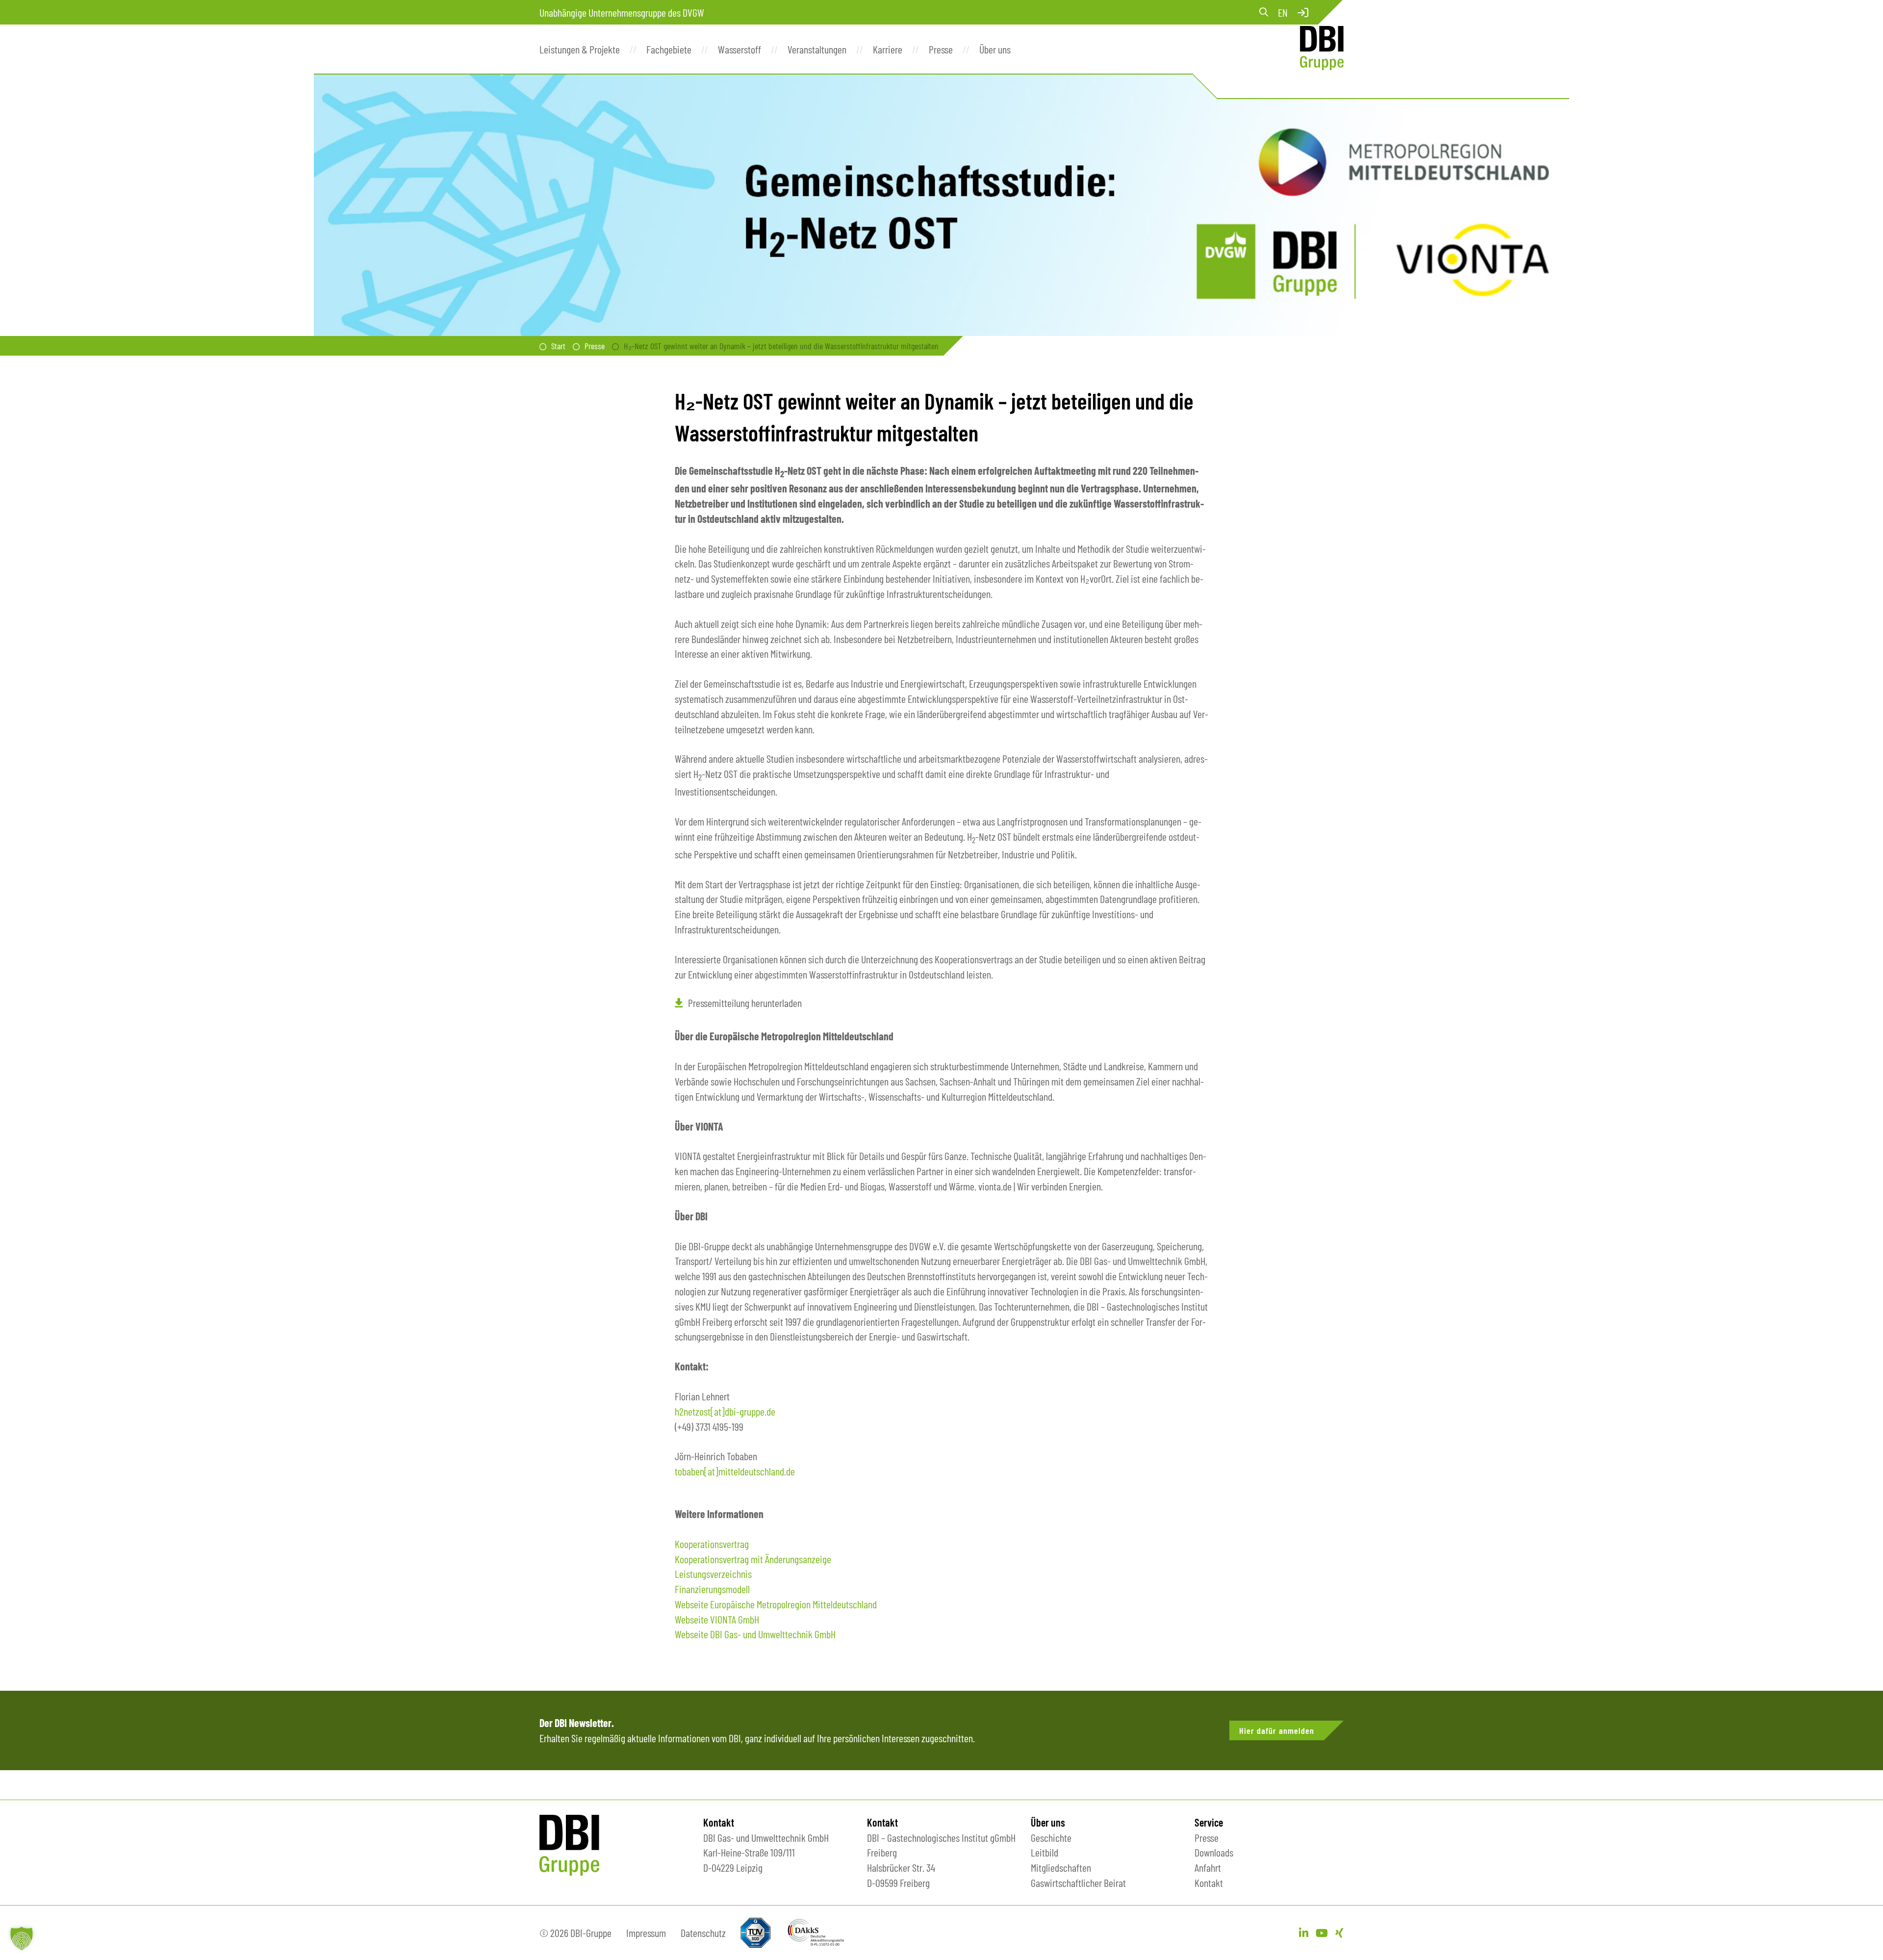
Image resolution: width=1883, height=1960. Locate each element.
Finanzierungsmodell (712, 1589)
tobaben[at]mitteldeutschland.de (735, 1471)
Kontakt (1209, 1883)
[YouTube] (1322, 1933)
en (1283, 12)
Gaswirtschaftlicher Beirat (1078, 1883)
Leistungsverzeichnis (713, 1573)
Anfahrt (1208, 1867)
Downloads (1214, 1852)
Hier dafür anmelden (1277, 1730)
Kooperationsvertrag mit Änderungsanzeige (753, 1559)
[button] (22, 1938)
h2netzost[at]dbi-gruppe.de (725, 1411)
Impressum (646, 1933)
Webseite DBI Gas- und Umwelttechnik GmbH (755, 1634)
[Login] (1303, 12)
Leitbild (1044, 1852)
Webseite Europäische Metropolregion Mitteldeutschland (776, 1604)
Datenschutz (703, 1933)
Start (558, 346)
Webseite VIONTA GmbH (717, 1619)
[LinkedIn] (1304, 1933)
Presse (595, 346)
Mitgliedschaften (1061, 1867)
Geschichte (1051, 1837)
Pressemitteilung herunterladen (745, 1003)
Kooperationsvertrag (712, 1544)
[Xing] (1339, 1933)
